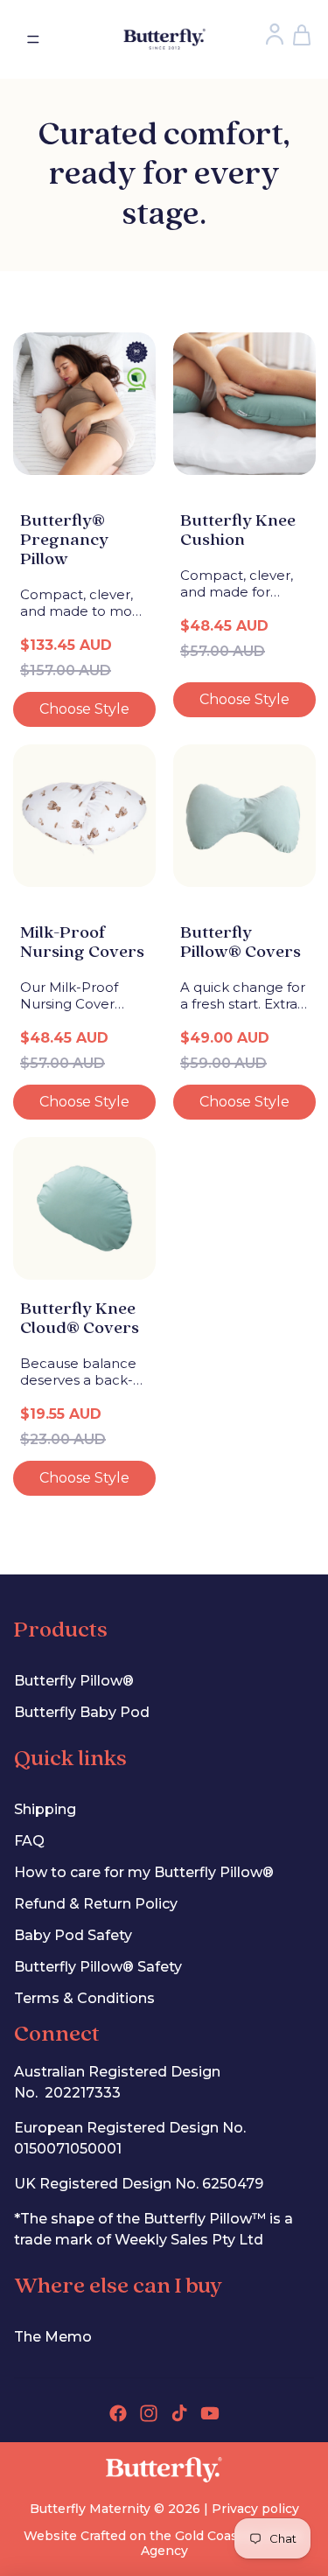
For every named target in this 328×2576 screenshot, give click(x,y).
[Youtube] (210, 2413)
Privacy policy (255, 2509)
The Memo (53, 2337)
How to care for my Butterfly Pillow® (144, 1872)
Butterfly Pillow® (74, 1681)
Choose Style (84, 709)
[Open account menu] (274, 34)
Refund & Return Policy (96, 1904)
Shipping (45, 1809)
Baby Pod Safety (73, 1935)
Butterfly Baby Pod (82, 1712)
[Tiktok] (179, 2413)
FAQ (29, 1841)
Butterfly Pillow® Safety (98, 1967)
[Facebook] (118, 2413)
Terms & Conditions (84, 1998)
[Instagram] (149, 2413)
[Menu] (33, 39)
